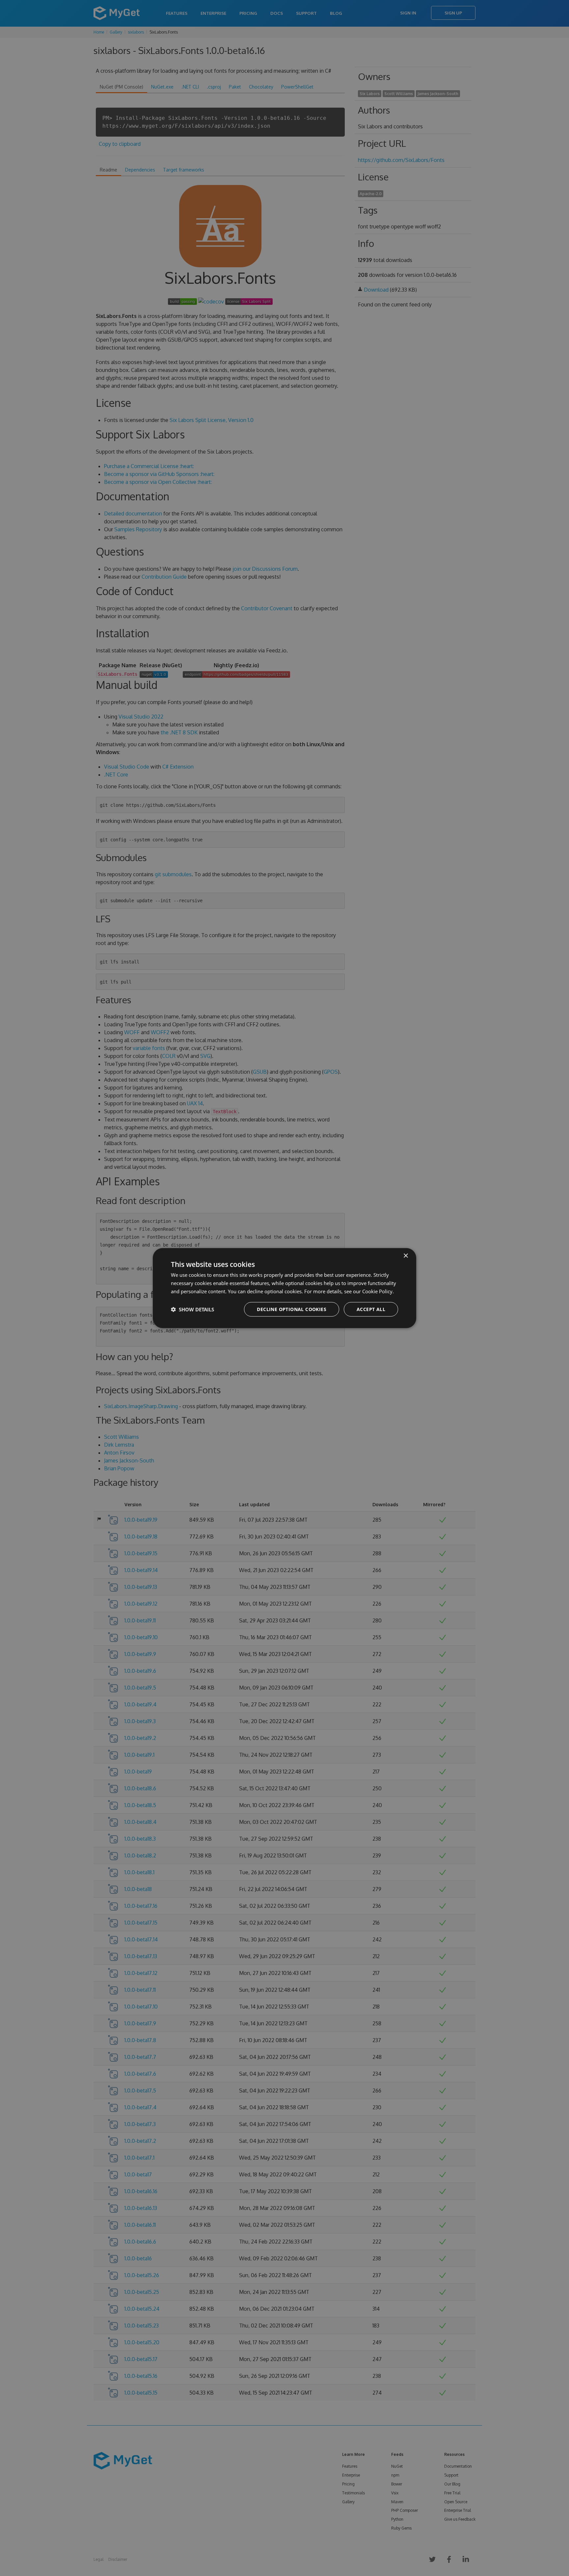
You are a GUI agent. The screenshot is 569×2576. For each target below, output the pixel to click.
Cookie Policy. (378, 1291)
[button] (192, 1309)
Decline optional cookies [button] (292, 1309)
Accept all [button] (371, 1309)
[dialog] (284, 1288)
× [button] (406, 1256)
